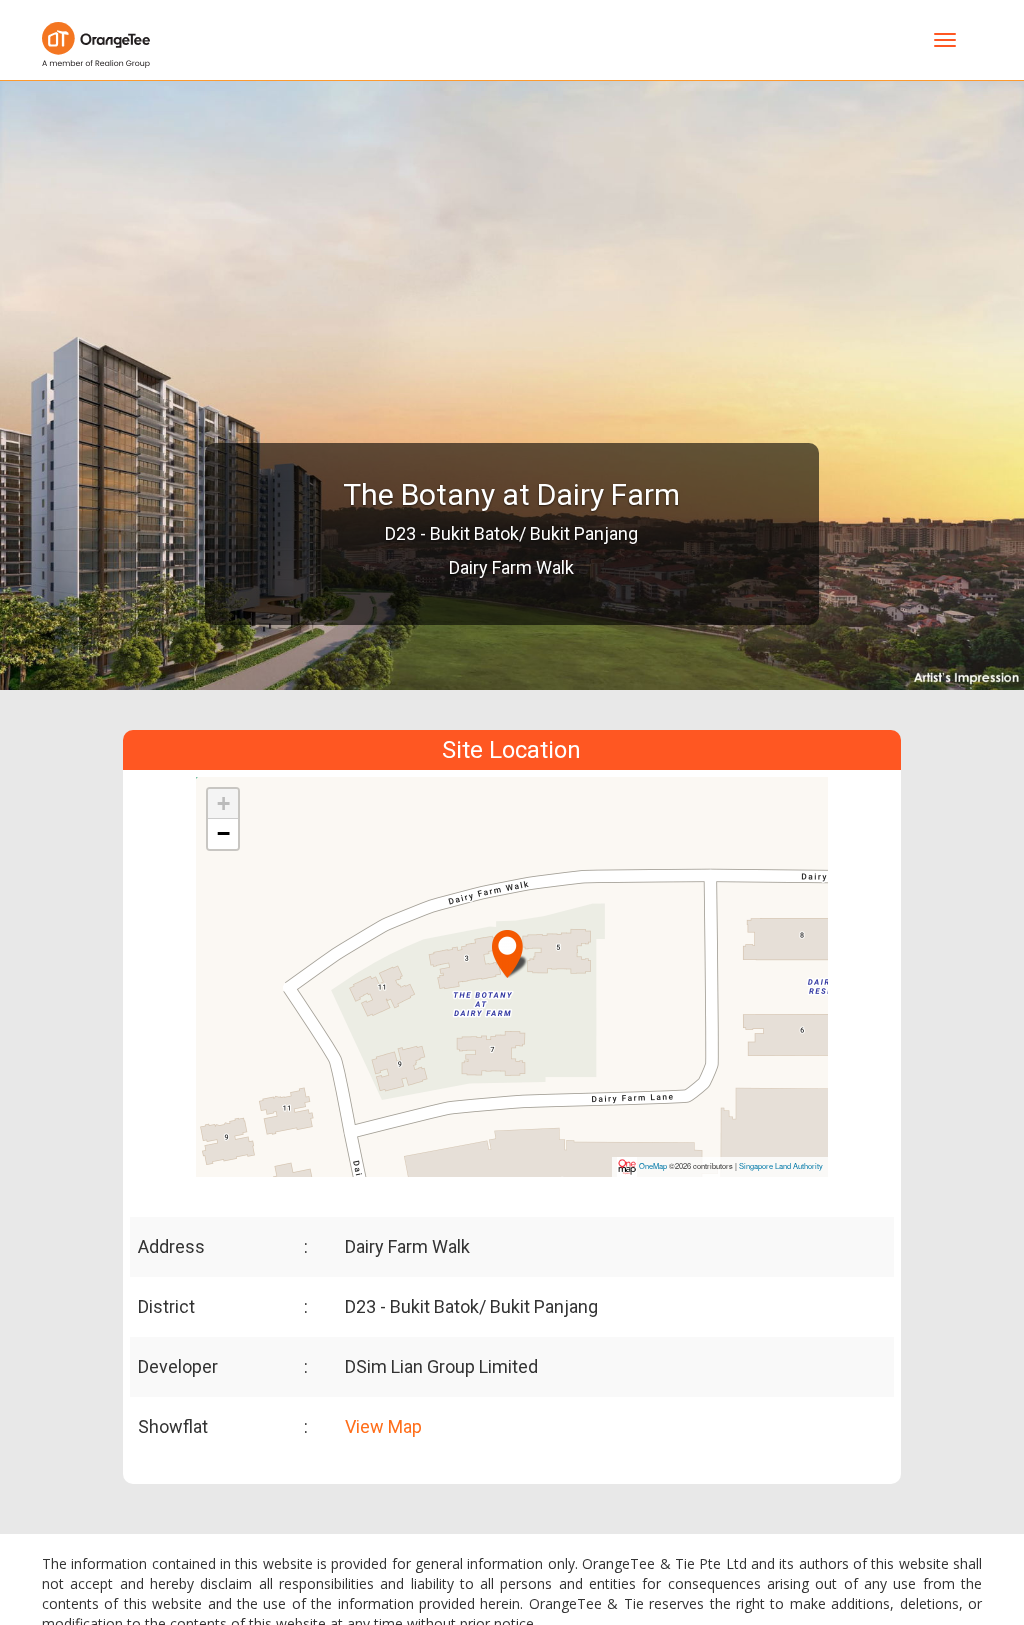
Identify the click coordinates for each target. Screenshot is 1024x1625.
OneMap (653, 1165)
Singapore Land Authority (781, 1165)
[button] (510, 945)
